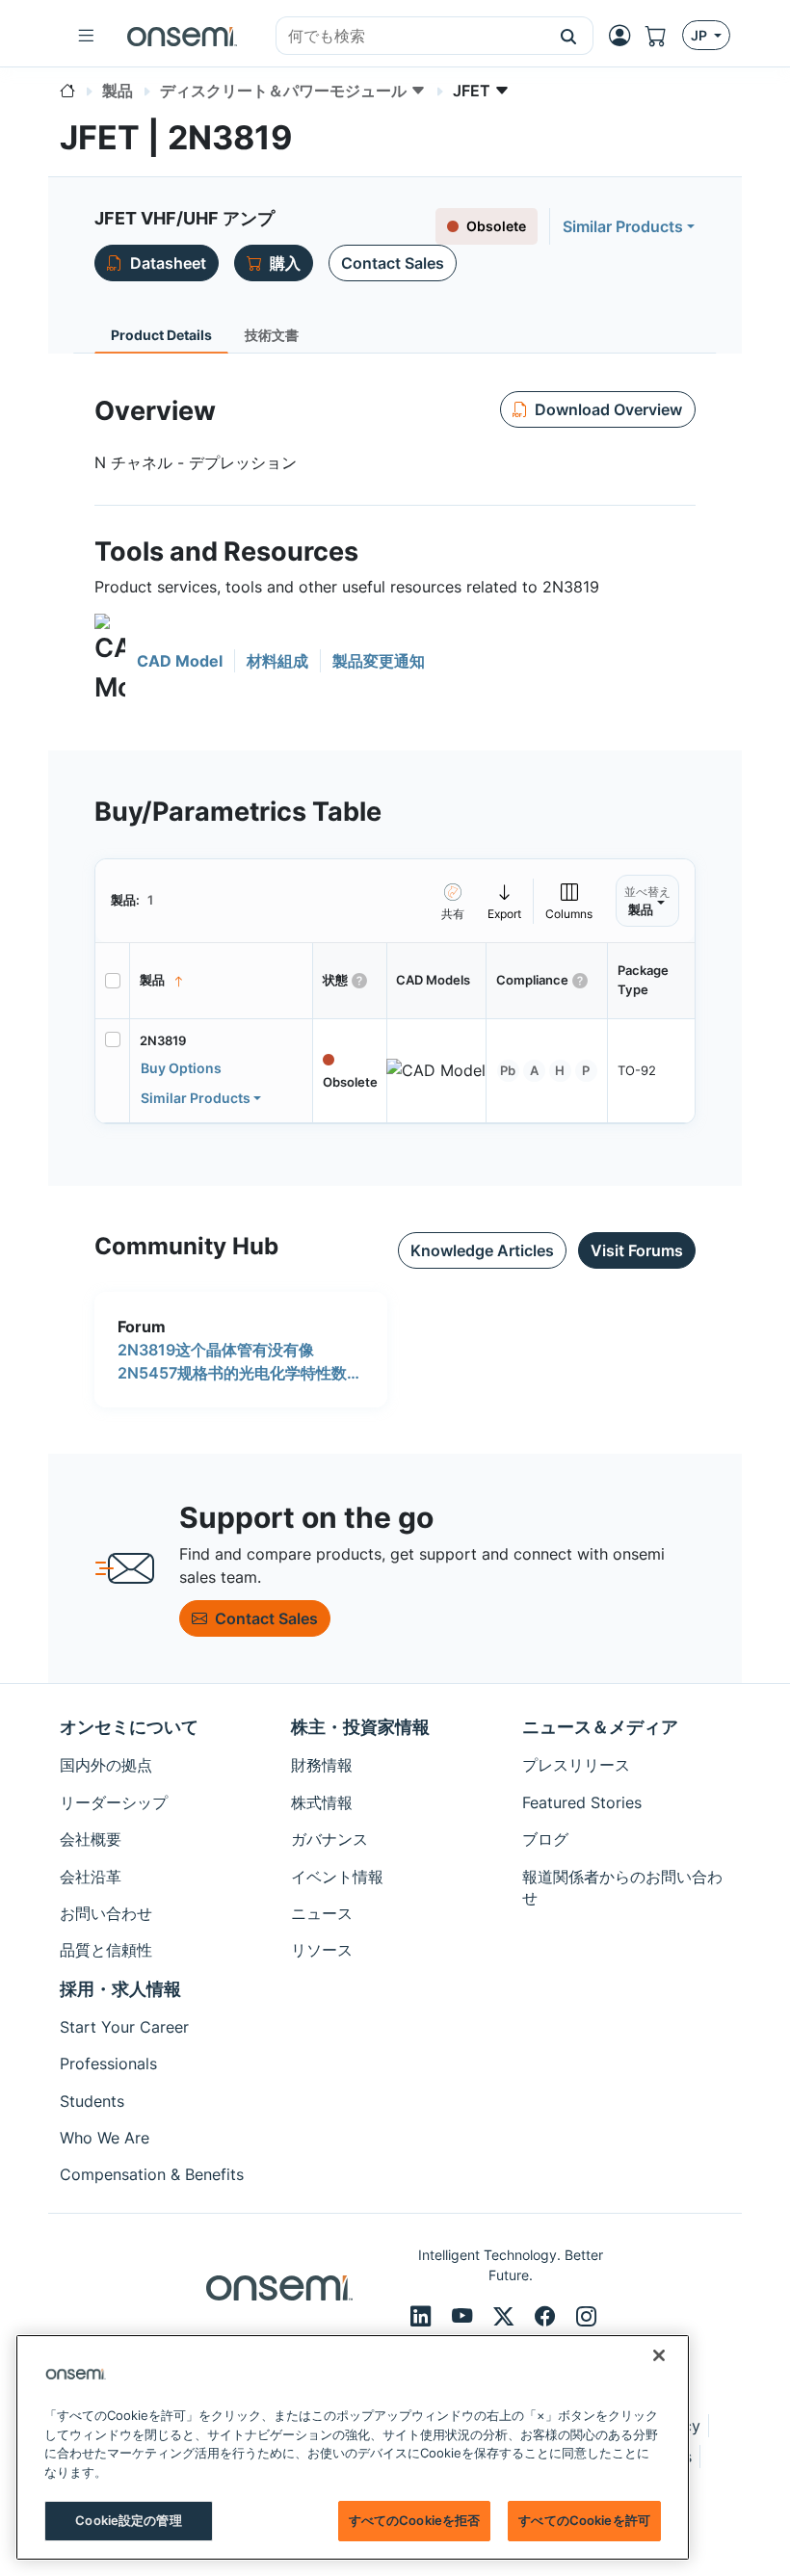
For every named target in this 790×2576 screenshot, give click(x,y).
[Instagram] (586, 2316)
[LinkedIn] (423, 2316)
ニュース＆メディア (600, 1727)
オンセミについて (129, 1727)
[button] (569, 36)
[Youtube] (465, 2316)
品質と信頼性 (106, 1950)
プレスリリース (576, 1765)
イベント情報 (337, 1877)
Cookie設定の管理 (128, 2520)
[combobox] (410, 37)
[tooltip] (505, 901)
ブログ (545, 1839)
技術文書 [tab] (272, 335)
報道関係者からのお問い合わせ (622, 1887)
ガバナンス (329, 1839)
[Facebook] (548, 2316)
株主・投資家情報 (360, 1727)
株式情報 (322, 1802)
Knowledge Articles (482, 1250)
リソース (322, 1950)
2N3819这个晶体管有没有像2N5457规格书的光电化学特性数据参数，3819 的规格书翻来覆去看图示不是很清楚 (240, 1362)
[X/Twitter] (506, 2316)
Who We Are (105, 2138)
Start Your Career (124, 2027)
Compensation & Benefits (152, 2174)
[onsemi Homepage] (182, 36)
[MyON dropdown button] (625, 36)
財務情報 (322, 1765)
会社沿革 (91, 1877)
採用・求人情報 (120, 1989)
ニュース (322, 1913)
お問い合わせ (106, 1913)
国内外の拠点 (106, 1765)
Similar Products (623, 226)
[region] (353, 2447)
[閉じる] (659, 2355)
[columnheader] (222, 981)
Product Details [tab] (161, 335)
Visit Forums (637, 1250)
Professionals (108, 2063)
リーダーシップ (114, 1802)
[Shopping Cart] (664, 36)
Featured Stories (582, 1802)
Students (92, 2101)
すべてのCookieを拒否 (415, 2520)
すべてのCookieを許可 (584, 2520)
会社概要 (91, 1839)
